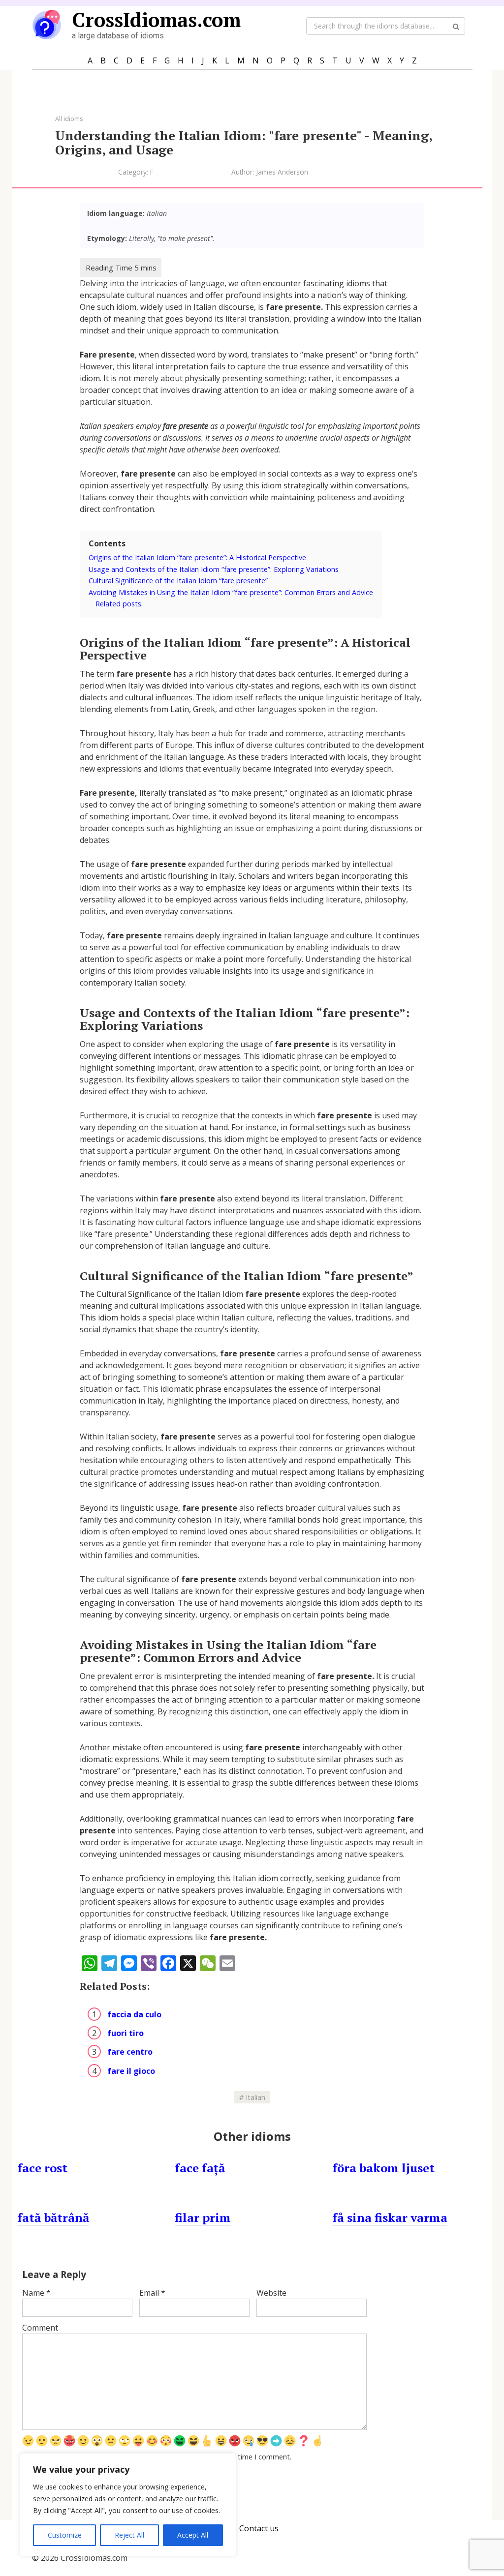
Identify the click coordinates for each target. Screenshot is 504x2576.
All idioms (69, 119)
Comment (40, 2328)
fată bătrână (53, 2217)
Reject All (129, 2535)
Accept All (193, 2535)
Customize (65, 2535)
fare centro (130, 2052)
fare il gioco (131, 2071)
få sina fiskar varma (390, 2217)
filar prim (203, 2217)
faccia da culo (134, 2014)
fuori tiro (126, 2033)
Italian (255, 2097)
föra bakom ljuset (383, 2168)
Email (152, 2293)
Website (271, 2293)
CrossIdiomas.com (156, 19)
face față (200, 2168)
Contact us (259, 2528)
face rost (42, 2168)
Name (36, 2293)
